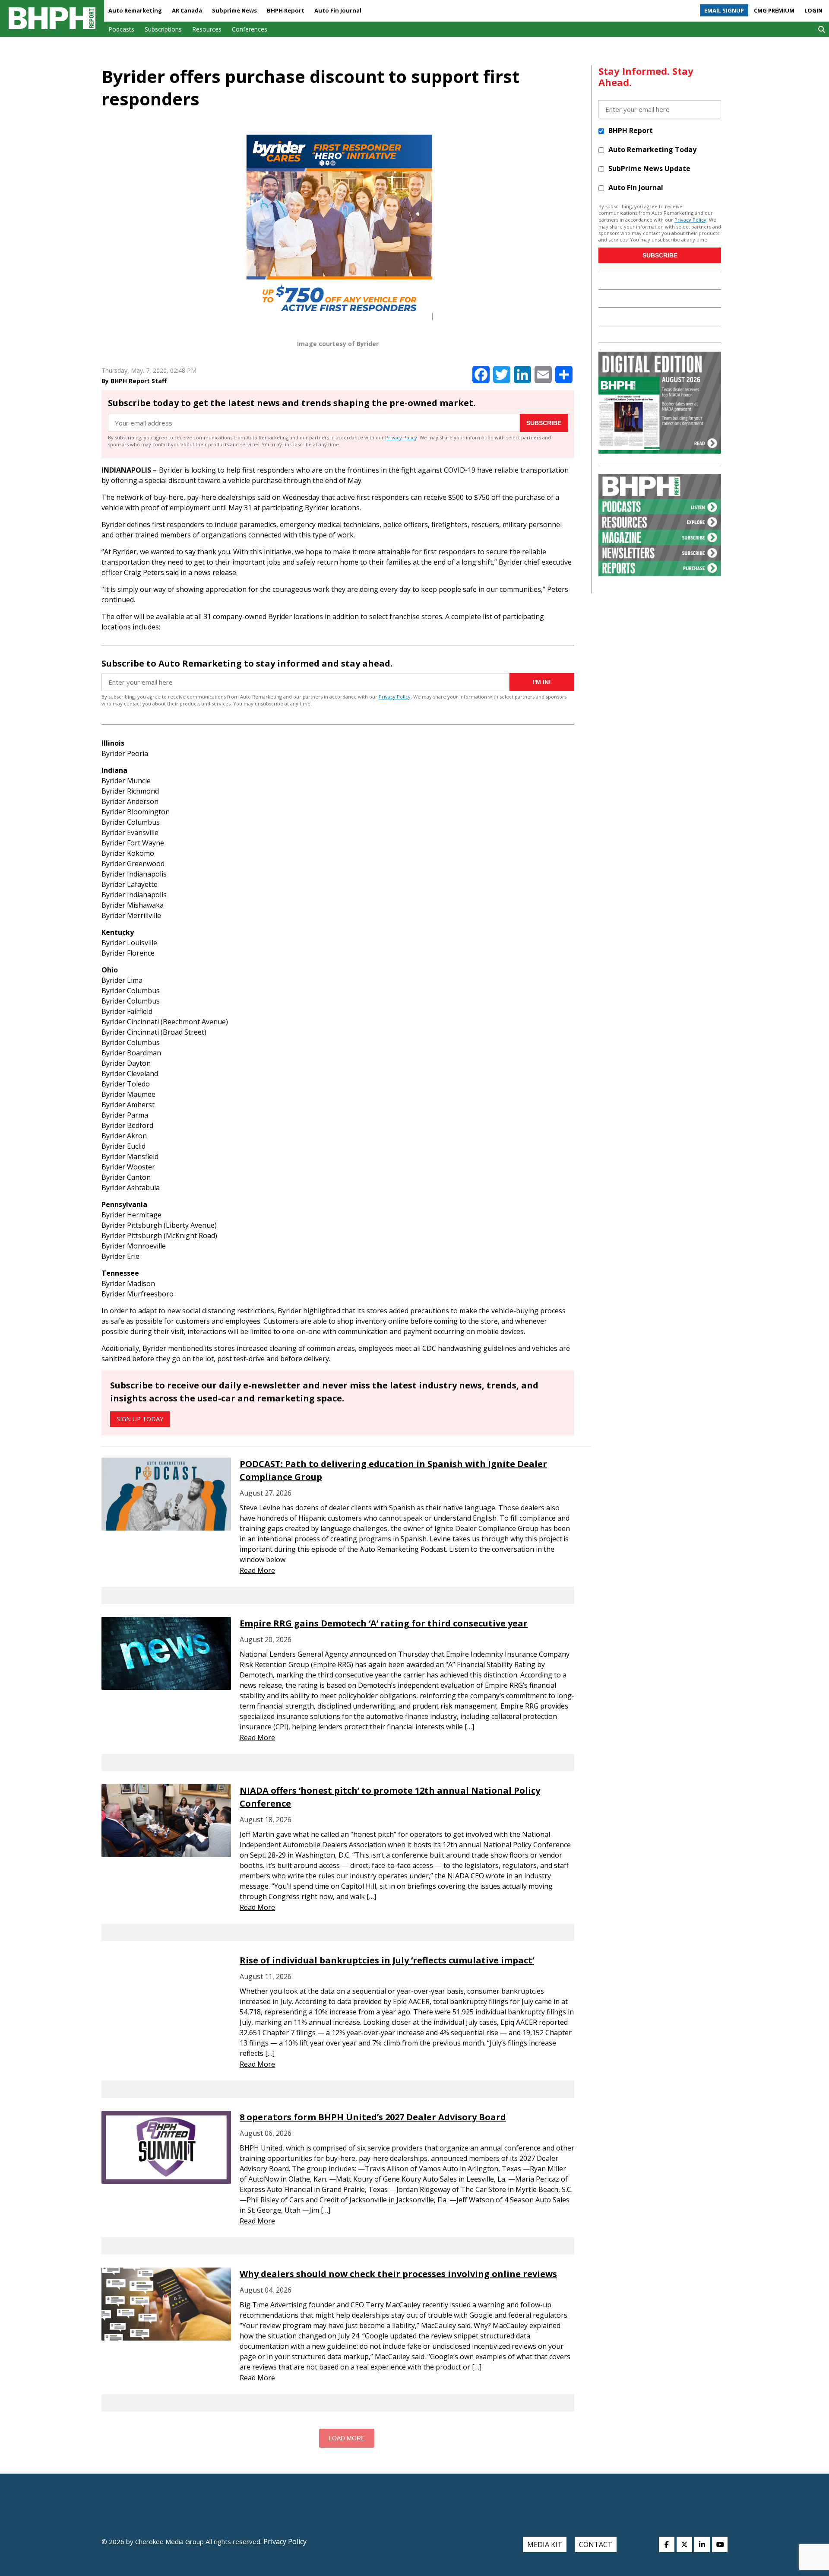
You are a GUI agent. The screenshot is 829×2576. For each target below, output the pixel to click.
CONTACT (596, 2544)
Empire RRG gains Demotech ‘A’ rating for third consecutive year (384, 1623)
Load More (347, 2438)
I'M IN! (542, 682)
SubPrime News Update (649, 168)
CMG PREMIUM (774, 10)
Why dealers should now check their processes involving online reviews (398, 2274)
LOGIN (813, 10)
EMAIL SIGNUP (724, 10)
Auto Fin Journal (338, 10)
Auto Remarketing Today (652, 149)
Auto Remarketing (135, 10)
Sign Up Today (140, 1419)
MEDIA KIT (545, 2544)
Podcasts (121, 29)
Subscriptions (163, 29)
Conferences (250, 29)
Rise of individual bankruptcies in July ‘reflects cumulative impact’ (387, 1960)
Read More (257, 1570)
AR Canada (187, 10)
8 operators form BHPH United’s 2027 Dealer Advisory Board (373, 2117)
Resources (207, 29)
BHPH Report (286, 10)
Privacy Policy (401, 437)
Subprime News (234, 10)
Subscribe (544, 423)
